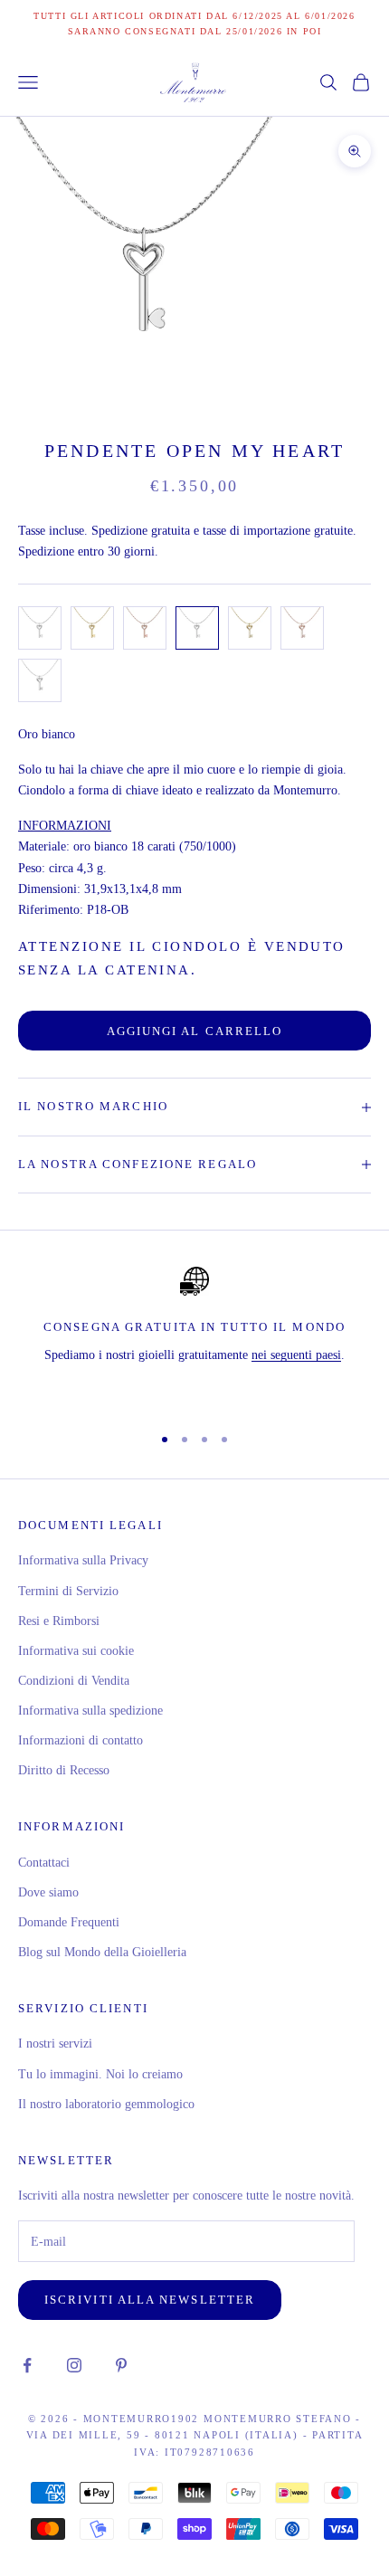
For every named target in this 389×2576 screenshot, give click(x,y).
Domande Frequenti (69, 1922)
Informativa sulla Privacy (83, 1560)
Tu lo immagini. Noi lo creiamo (100, 2074)
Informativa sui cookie (76, 1651)
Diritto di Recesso (64, 1770)
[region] (194, 1337)
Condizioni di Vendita (74, 1681)
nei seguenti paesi (296, 1355)
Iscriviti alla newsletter (150, 2300)
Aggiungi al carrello (195, 1031)
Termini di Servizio (68, 1591)
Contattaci (44, 1863)
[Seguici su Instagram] (74, 2365)
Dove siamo (48, 1892)
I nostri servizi (55, 2044)
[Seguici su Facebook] (27, 2365)
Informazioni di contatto (81, 1740)
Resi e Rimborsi (59, 1621)
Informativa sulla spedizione (90, 1711)
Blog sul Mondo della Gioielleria (102, 1952)
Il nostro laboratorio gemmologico (106, 2104)
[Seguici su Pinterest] (121, 2365)
